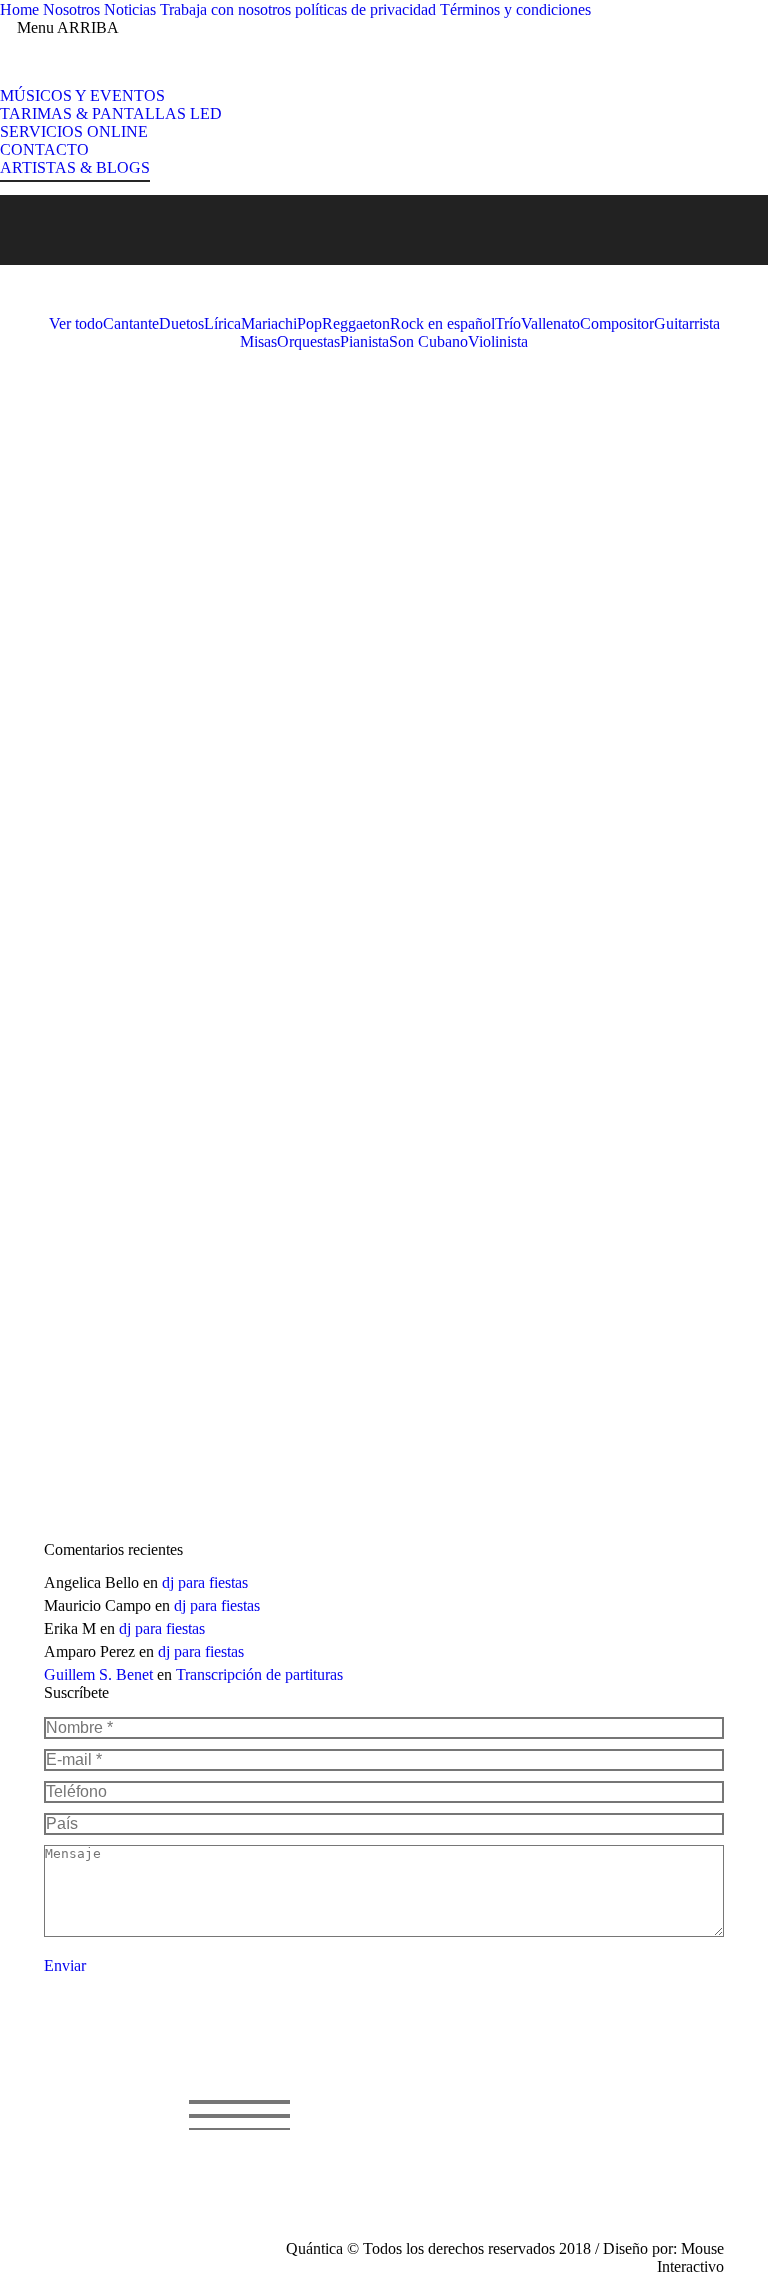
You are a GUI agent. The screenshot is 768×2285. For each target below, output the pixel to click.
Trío (508, 323)
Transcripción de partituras (259, 1674)
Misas (258, 341)
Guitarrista (687, 323)
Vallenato (550, 323)
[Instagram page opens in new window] (349, 2185)
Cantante (131, 323)
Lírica (222, 323)
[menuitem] (19, 10)
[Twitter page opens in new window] (379, 2155)
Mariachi (269, 323)
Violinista (498, 341)
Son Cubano (428, 341)
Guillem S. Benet (98, 1674)
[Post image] (172, 426)
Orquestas (308, 341)
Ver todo (76, 323)
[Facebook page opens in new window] (349, 2155)
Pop (309, 323)
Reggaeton (356, 323)
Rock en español (442, 323)
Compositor (617, 323)
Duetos (181, 323)
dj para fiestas (205, 1582)
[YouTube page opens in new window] (409, 2155)
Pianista (364, 341)
